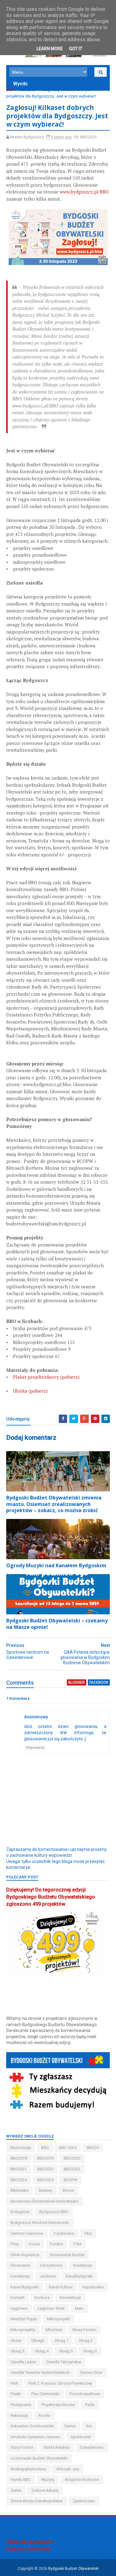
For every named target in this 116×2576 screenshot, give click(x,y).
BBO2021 (19, 2169)
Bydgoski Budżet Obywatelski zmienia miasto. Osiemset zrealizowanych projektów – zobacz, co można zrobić (54, 1504)
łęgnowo (19, 2308)
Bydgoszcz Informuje (28, 2549)
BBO (45, 2148)
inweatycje (82, 2265)
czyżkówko (64, 2233)
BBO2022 (45, 2169)
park (14, 2383)
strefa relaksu (57, 2447)
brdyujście (20, 2212)
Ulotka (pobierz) (30, 1391)
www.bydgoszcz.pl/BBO (84, 192)
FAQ (88, 2233)
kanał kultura (61, 2287)
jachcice (48, 2276)
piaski (16, 2394)
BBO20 (93, 2148)
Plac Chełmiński (45, 2394)
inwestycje (20, 2276)
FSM (77, 2244)
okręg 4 (42, 2351)
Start (10, 90)
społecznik (81, 2437)
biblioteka (19, 2190)
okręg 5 (66, 2351)
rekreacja (19, 2415)
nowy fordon (84, 2330)
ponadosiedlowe (85, 2394)
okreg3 (38, 2341)
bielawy (45, 2190)
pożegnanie (21, 2405)
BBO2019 (45, 2158)
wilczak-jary (68, 2469)
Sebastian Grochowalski (32, 2426)
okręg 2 (86, 2341)
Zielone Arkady (45, 2490)
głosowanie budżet (67, 2255)
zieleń (16, 2490)
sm (89, 2426)
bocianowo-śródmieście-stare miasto (45, 2201)
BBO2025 (45, 2180)
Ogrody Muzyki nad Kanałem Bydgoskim (56, 1565)
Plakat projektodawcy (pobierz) (46, 1377)
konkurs (42, 2298)
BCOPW (71, 2180)
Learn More (50, 49)
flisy (15, 2244)
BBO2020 (72, 2158)
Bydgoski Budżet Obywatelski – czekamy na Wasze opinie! (57, 1624)
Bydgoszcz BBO (54, 2212)
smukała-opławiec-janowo (35, 2437)
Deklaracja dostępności (30, 2542)
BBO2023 (72, 2169)
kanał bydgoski (25, 2287)
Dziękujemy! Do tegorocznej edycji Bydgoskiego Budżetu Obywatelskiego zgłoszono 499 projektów (51, 1897)
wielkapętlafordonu (28, 2469)
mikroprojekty (23, 2330)
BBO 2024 (68, 2148)
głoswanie (20, 2265)
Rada (90, 2405)
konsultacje (70, 2298)
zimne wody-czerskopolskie (37, 2501)
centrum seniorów (27, 2233)
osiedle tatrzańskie (64, 2362)
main (79, 2308)
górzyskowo (51, 2265)
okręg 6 (90, 2351)
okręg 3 (17, 2351)
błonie (68, 2190)
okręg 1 (61, 2341)
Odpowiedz (35, 1748)
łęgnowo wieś (51, 2308)
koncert (17, 2298)
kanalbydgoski (79, 2276)
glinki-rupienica (25, 2255)
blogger (77, 1682)
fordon (57, 2244)
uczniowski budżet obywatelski (39, 2458)
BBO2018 (19, 2158)
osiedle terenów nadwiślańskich (40, 2372)
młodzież (54, 2330)
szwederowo (92, 2447)
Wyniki (20, 84)
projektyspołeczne (58, 2405)
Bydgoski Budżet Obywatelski (73, 2569)
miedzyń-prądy (24, 2319)
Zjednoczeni (84, 2501)
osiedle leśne (23, 2362)
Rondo (44, 2415)
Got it (76, 49)
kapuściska (93, 2287)
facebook (99, 1682)
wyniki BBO (21, 2480)
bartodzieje (21, 2148)
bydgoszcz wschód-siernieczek (40, 2223)
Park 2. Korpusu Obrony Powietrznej (60, 2383)
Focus (34, 2244)
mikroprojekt (58, 2319)
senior (70, 2426)
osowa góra (91, 2372)
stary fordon (22, 2447)
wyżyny (48, 2480)
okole (16, 2341)
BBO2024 (28, 90)
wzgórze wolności (82, 2480)
